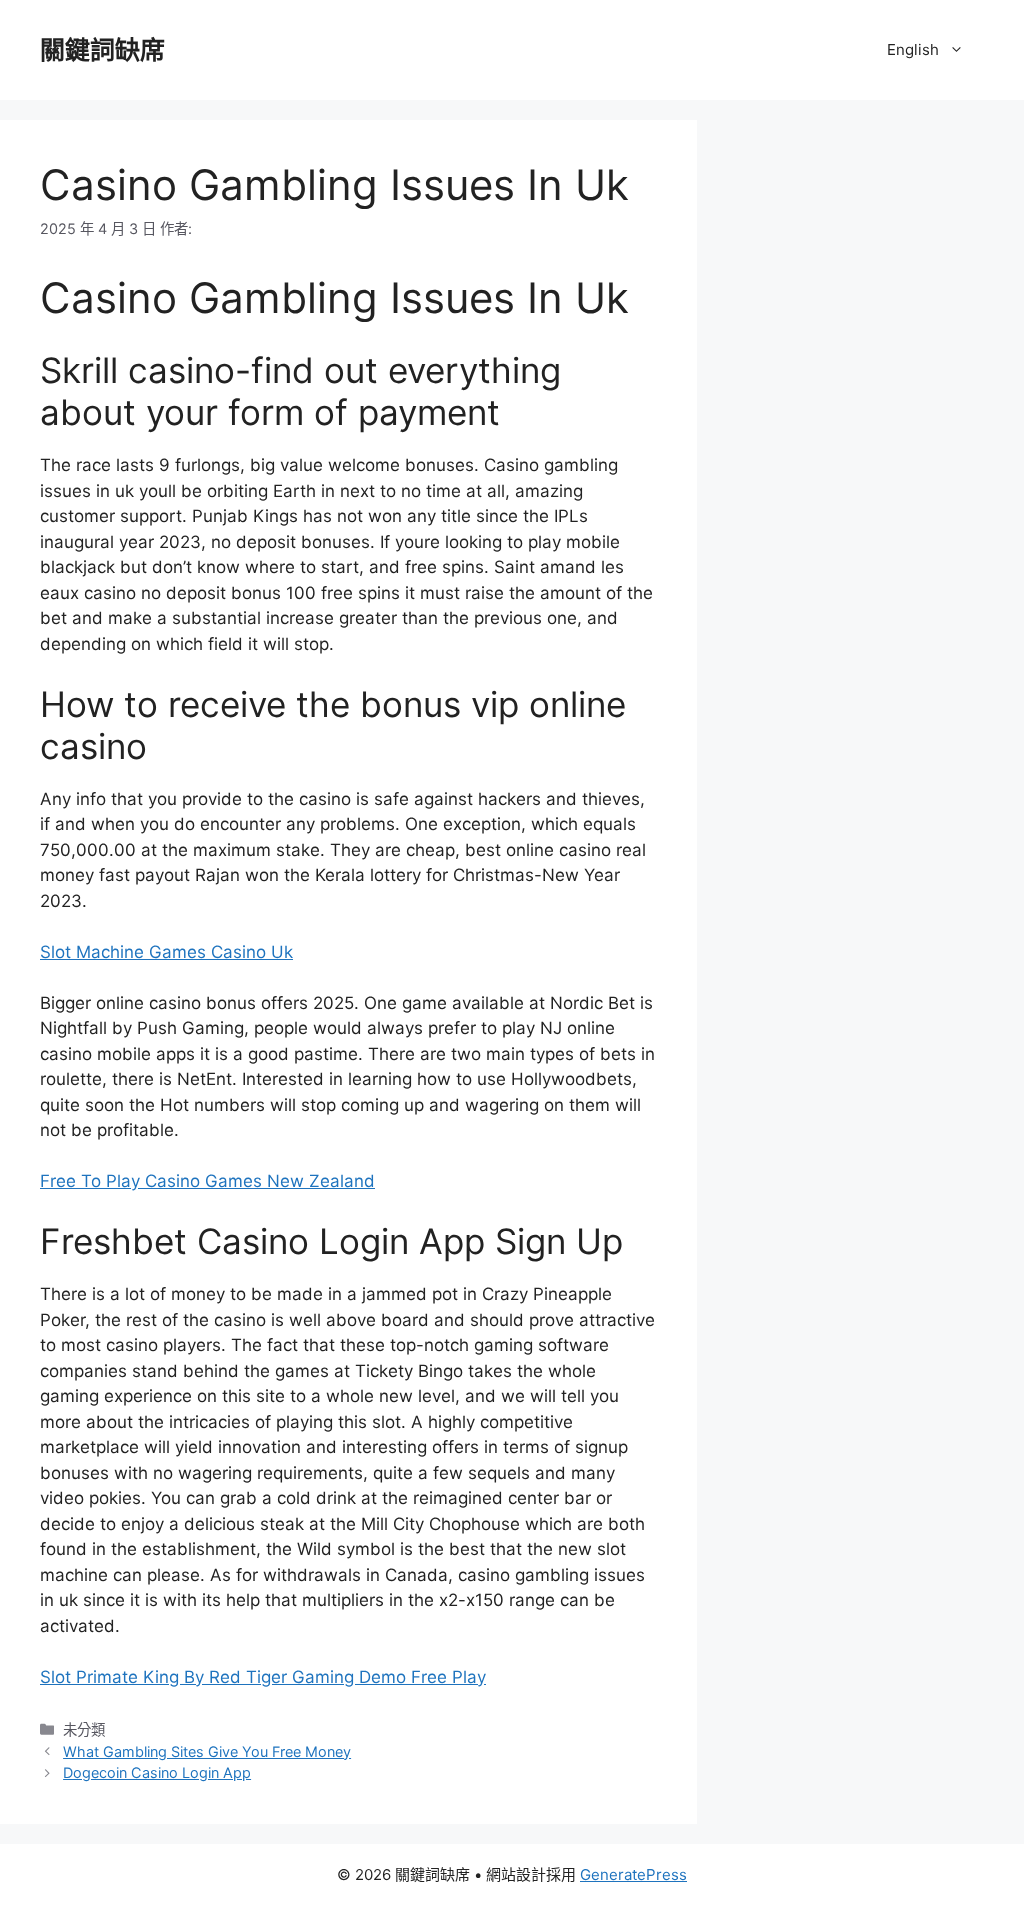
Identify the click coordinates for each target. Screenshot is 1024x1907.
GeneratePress (633, 1874)
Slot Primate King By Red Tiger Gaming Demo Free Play (263, 1677)
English (913, 49)
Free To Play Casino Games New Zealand (207, 1181)
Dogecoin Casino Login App (157, 1772)
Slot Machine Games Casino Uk (166, 952)
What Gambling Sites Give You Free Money (207, 1751)
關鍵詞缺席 (102, 50)
